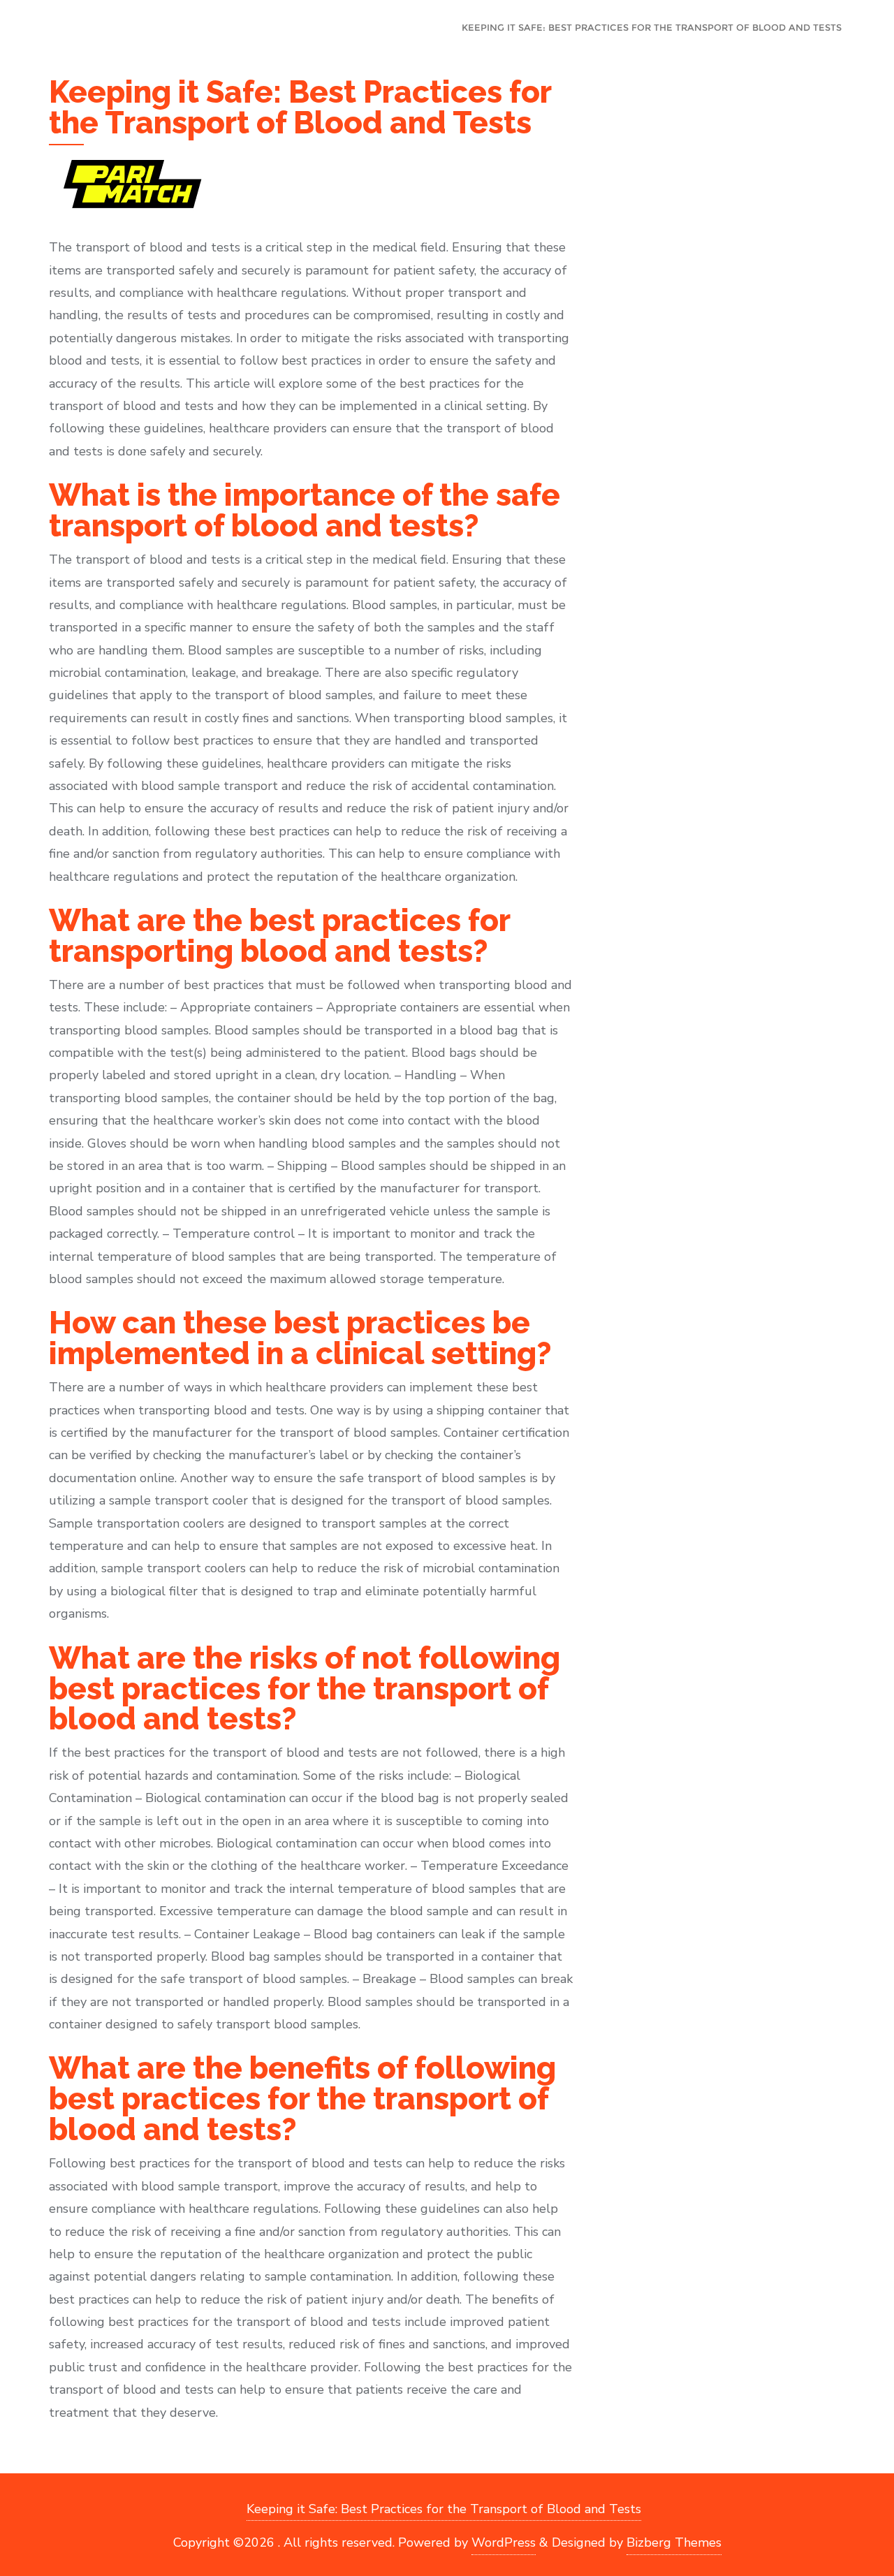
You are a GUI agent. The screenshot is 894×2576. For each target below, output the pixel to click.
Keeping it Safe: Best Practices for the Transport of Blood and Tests (444, 2509)
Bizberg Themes (674, 2542)
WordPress (504, 2542)
